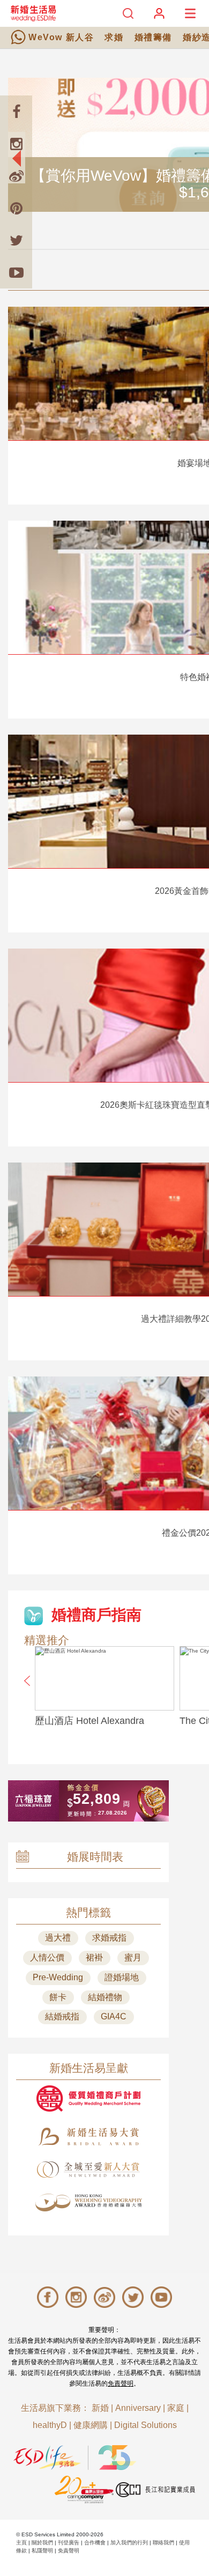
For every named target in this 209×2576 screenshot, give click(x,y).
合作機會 (95, 2542)
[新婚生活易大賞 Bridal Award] (88, 2137)
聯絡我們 (163, 2542)
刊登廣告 (69, 2542)
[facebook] (16, 112)
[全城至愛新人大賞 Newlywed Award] (88, 2170)
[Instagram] (16, 144)
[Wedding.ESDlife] (33, 13)
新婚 (100, 2408)
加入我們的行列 (129, 2542)
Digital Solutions (145, 2425)
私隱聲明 (42, 2551)
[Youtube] (16, 272)
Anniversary (138, 2408)
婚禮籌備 (153, 37)
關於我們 (42, 2542)
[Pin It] (16, 208)
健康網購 (91, 2425)
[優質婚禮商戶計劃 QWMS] (88, 2098)
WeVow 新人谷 (61, 37)
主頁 (21, 2542)
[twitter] (16, 240)
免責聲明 (121, 2383)
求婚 (114, 37)
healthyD (50, 2425)
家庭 (176, 2408)
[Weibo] (16, 176)
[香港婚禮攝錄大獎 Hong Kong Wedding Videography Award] (88, 2203)
